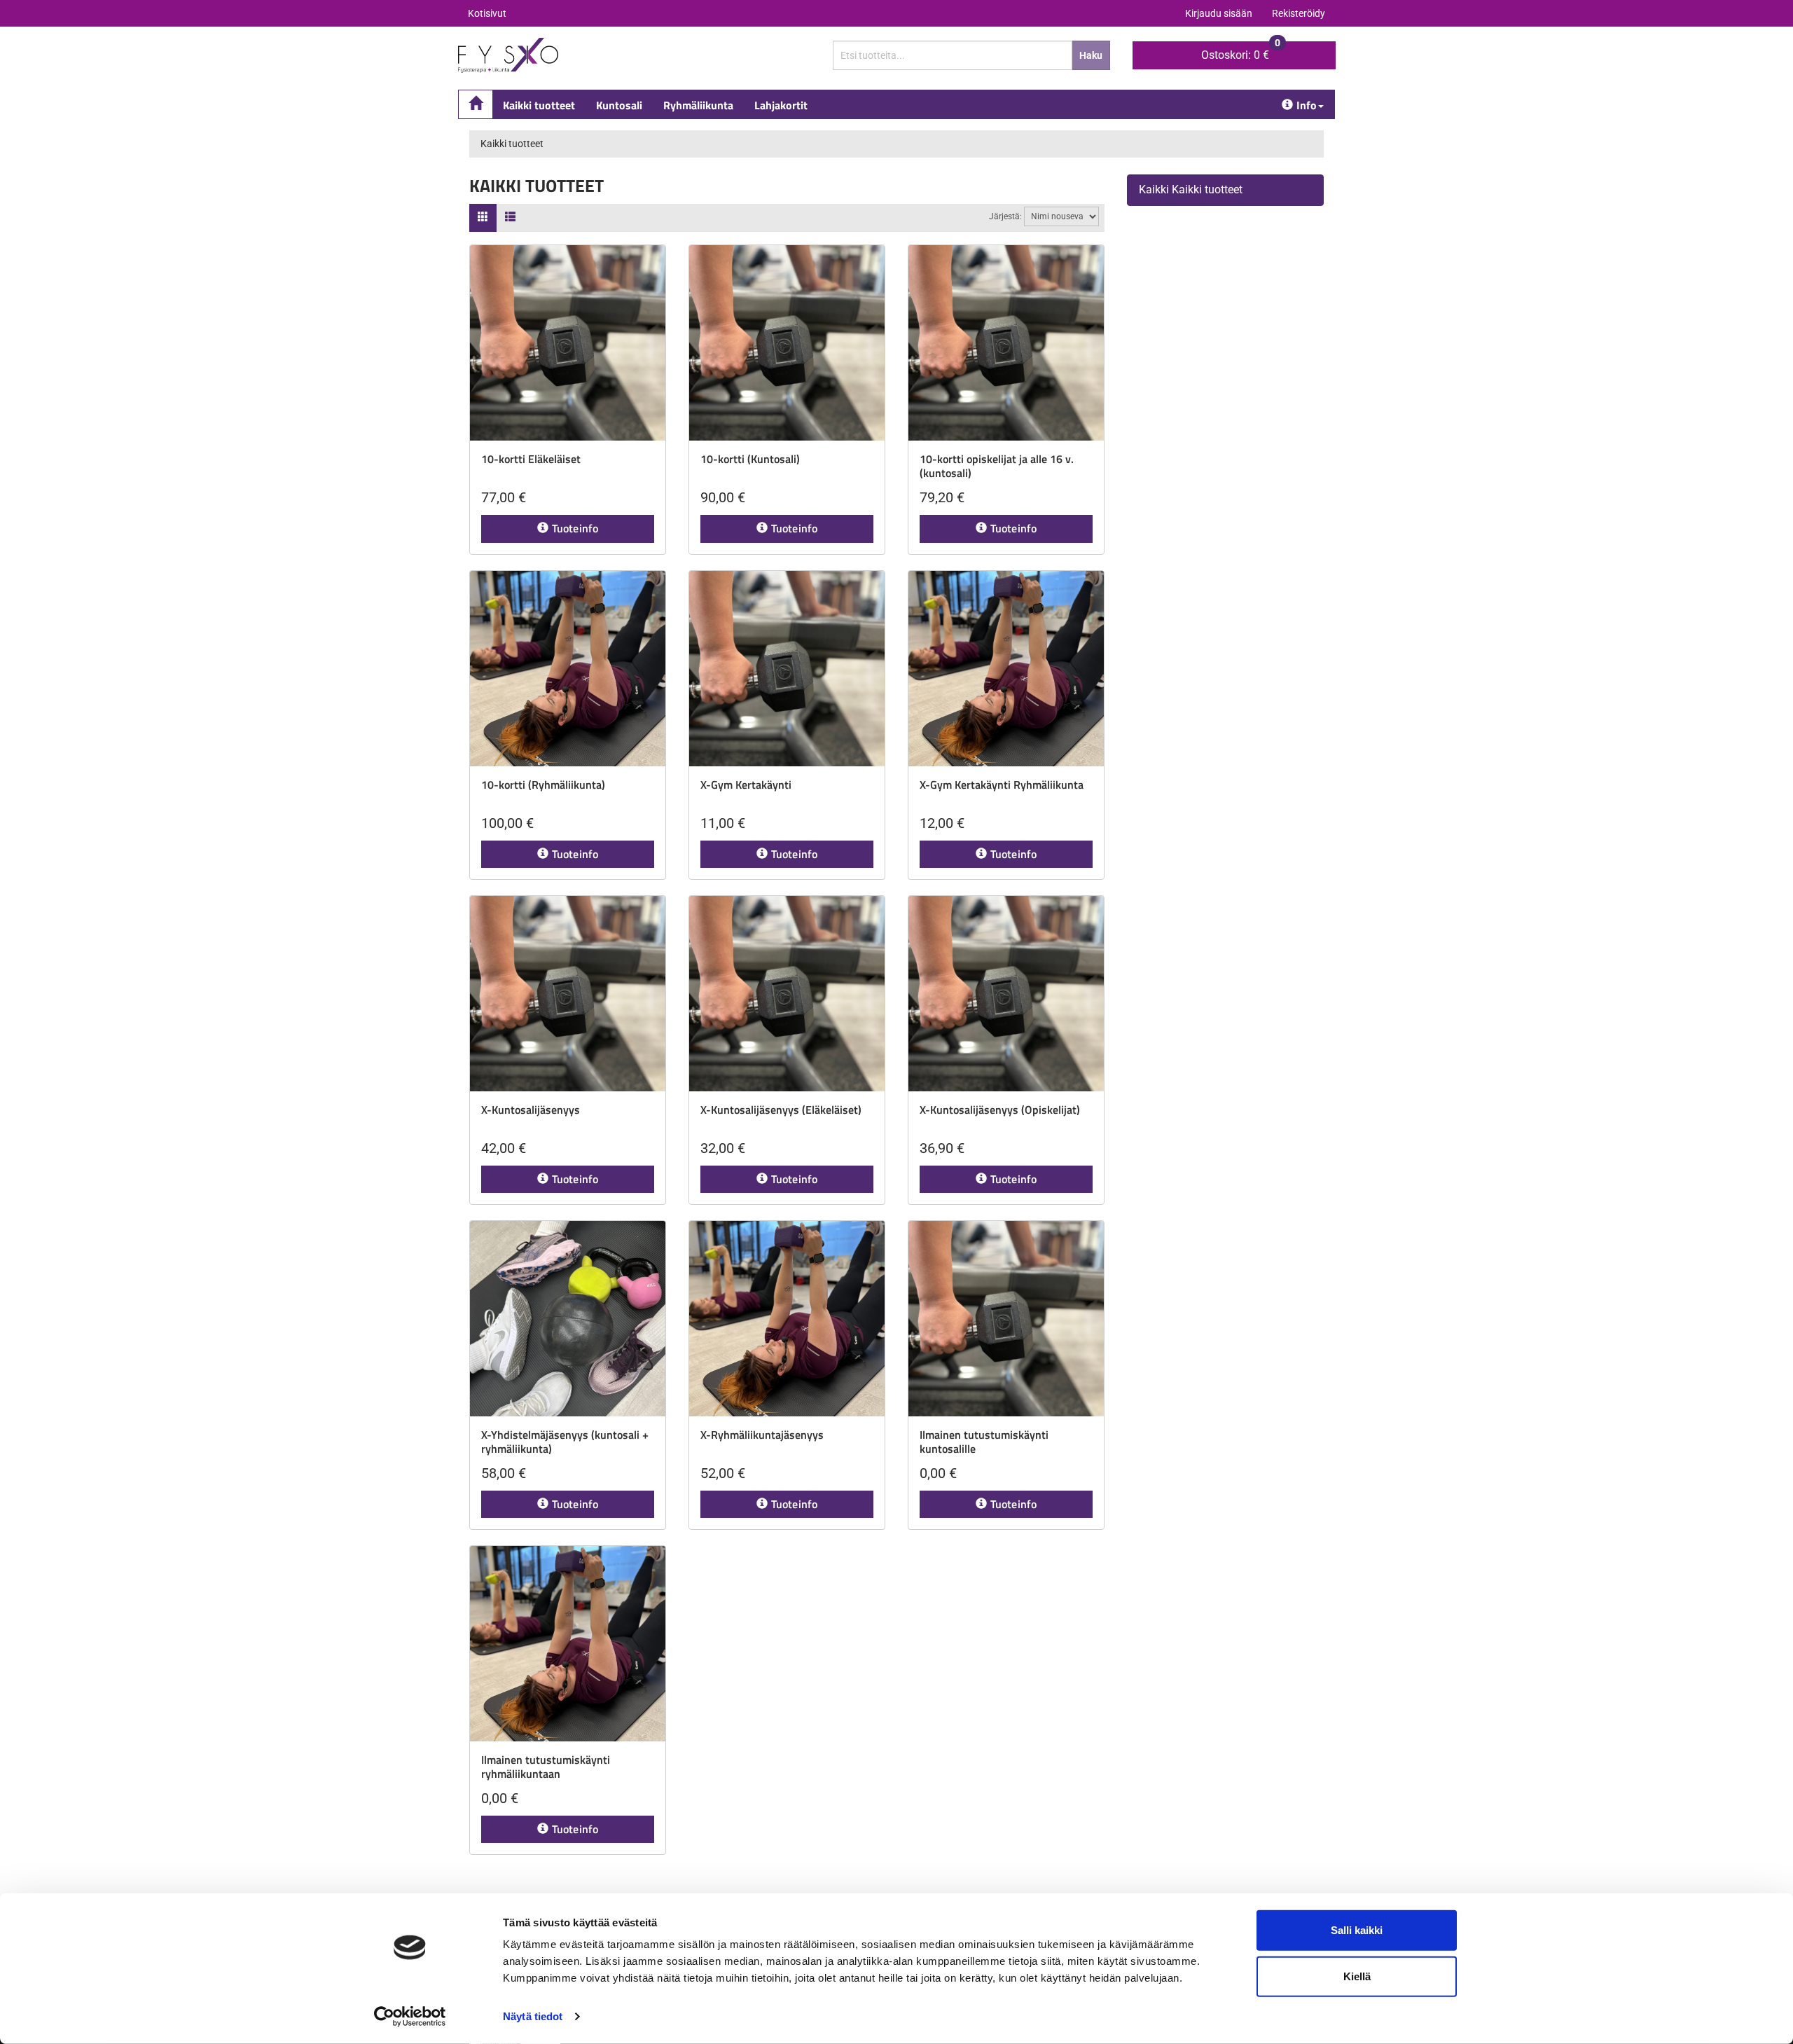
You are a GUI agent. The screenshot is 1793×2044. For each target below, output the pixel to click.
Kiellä (1357, 1976)
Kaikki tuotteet (539, 105)
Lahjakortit (781, 105)
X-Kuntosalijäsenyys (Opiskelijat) (1000, 1110)
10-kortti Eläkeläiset (531, 459)
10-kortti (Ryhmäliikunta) (543, 785)
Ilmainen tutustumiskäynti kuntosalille (984, 1442)
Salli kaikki (1357, 1930)
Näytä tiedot (533, 2016)
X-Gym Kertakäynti (746, 785)
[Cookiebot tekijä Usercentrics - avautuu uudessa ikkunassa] (410, 2017)
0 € (1241, 51)
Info (1307, 105)
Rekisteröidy (1299, 13)
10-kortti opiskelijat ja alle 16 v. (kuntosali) (997, 466)
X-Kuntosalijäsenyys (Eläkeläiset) (781, 1110)
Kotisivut (487, 13)
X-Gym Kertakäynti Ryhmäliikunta (1002, 785)
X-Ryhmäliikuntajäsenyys (762, 1435)
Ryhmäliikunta (698, 105)
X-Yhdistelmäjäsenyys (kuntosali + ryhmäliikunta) (565, 1442)
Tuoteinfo (575, 528)
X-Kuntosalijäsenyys (531, 1110)
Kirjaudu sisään (1219, 13)
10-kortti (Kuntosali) (750, 459)
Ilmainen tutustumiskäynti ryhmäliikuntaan (546, 1767)
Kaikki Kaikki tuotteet (1191, 189)
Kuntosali (619, 105)
